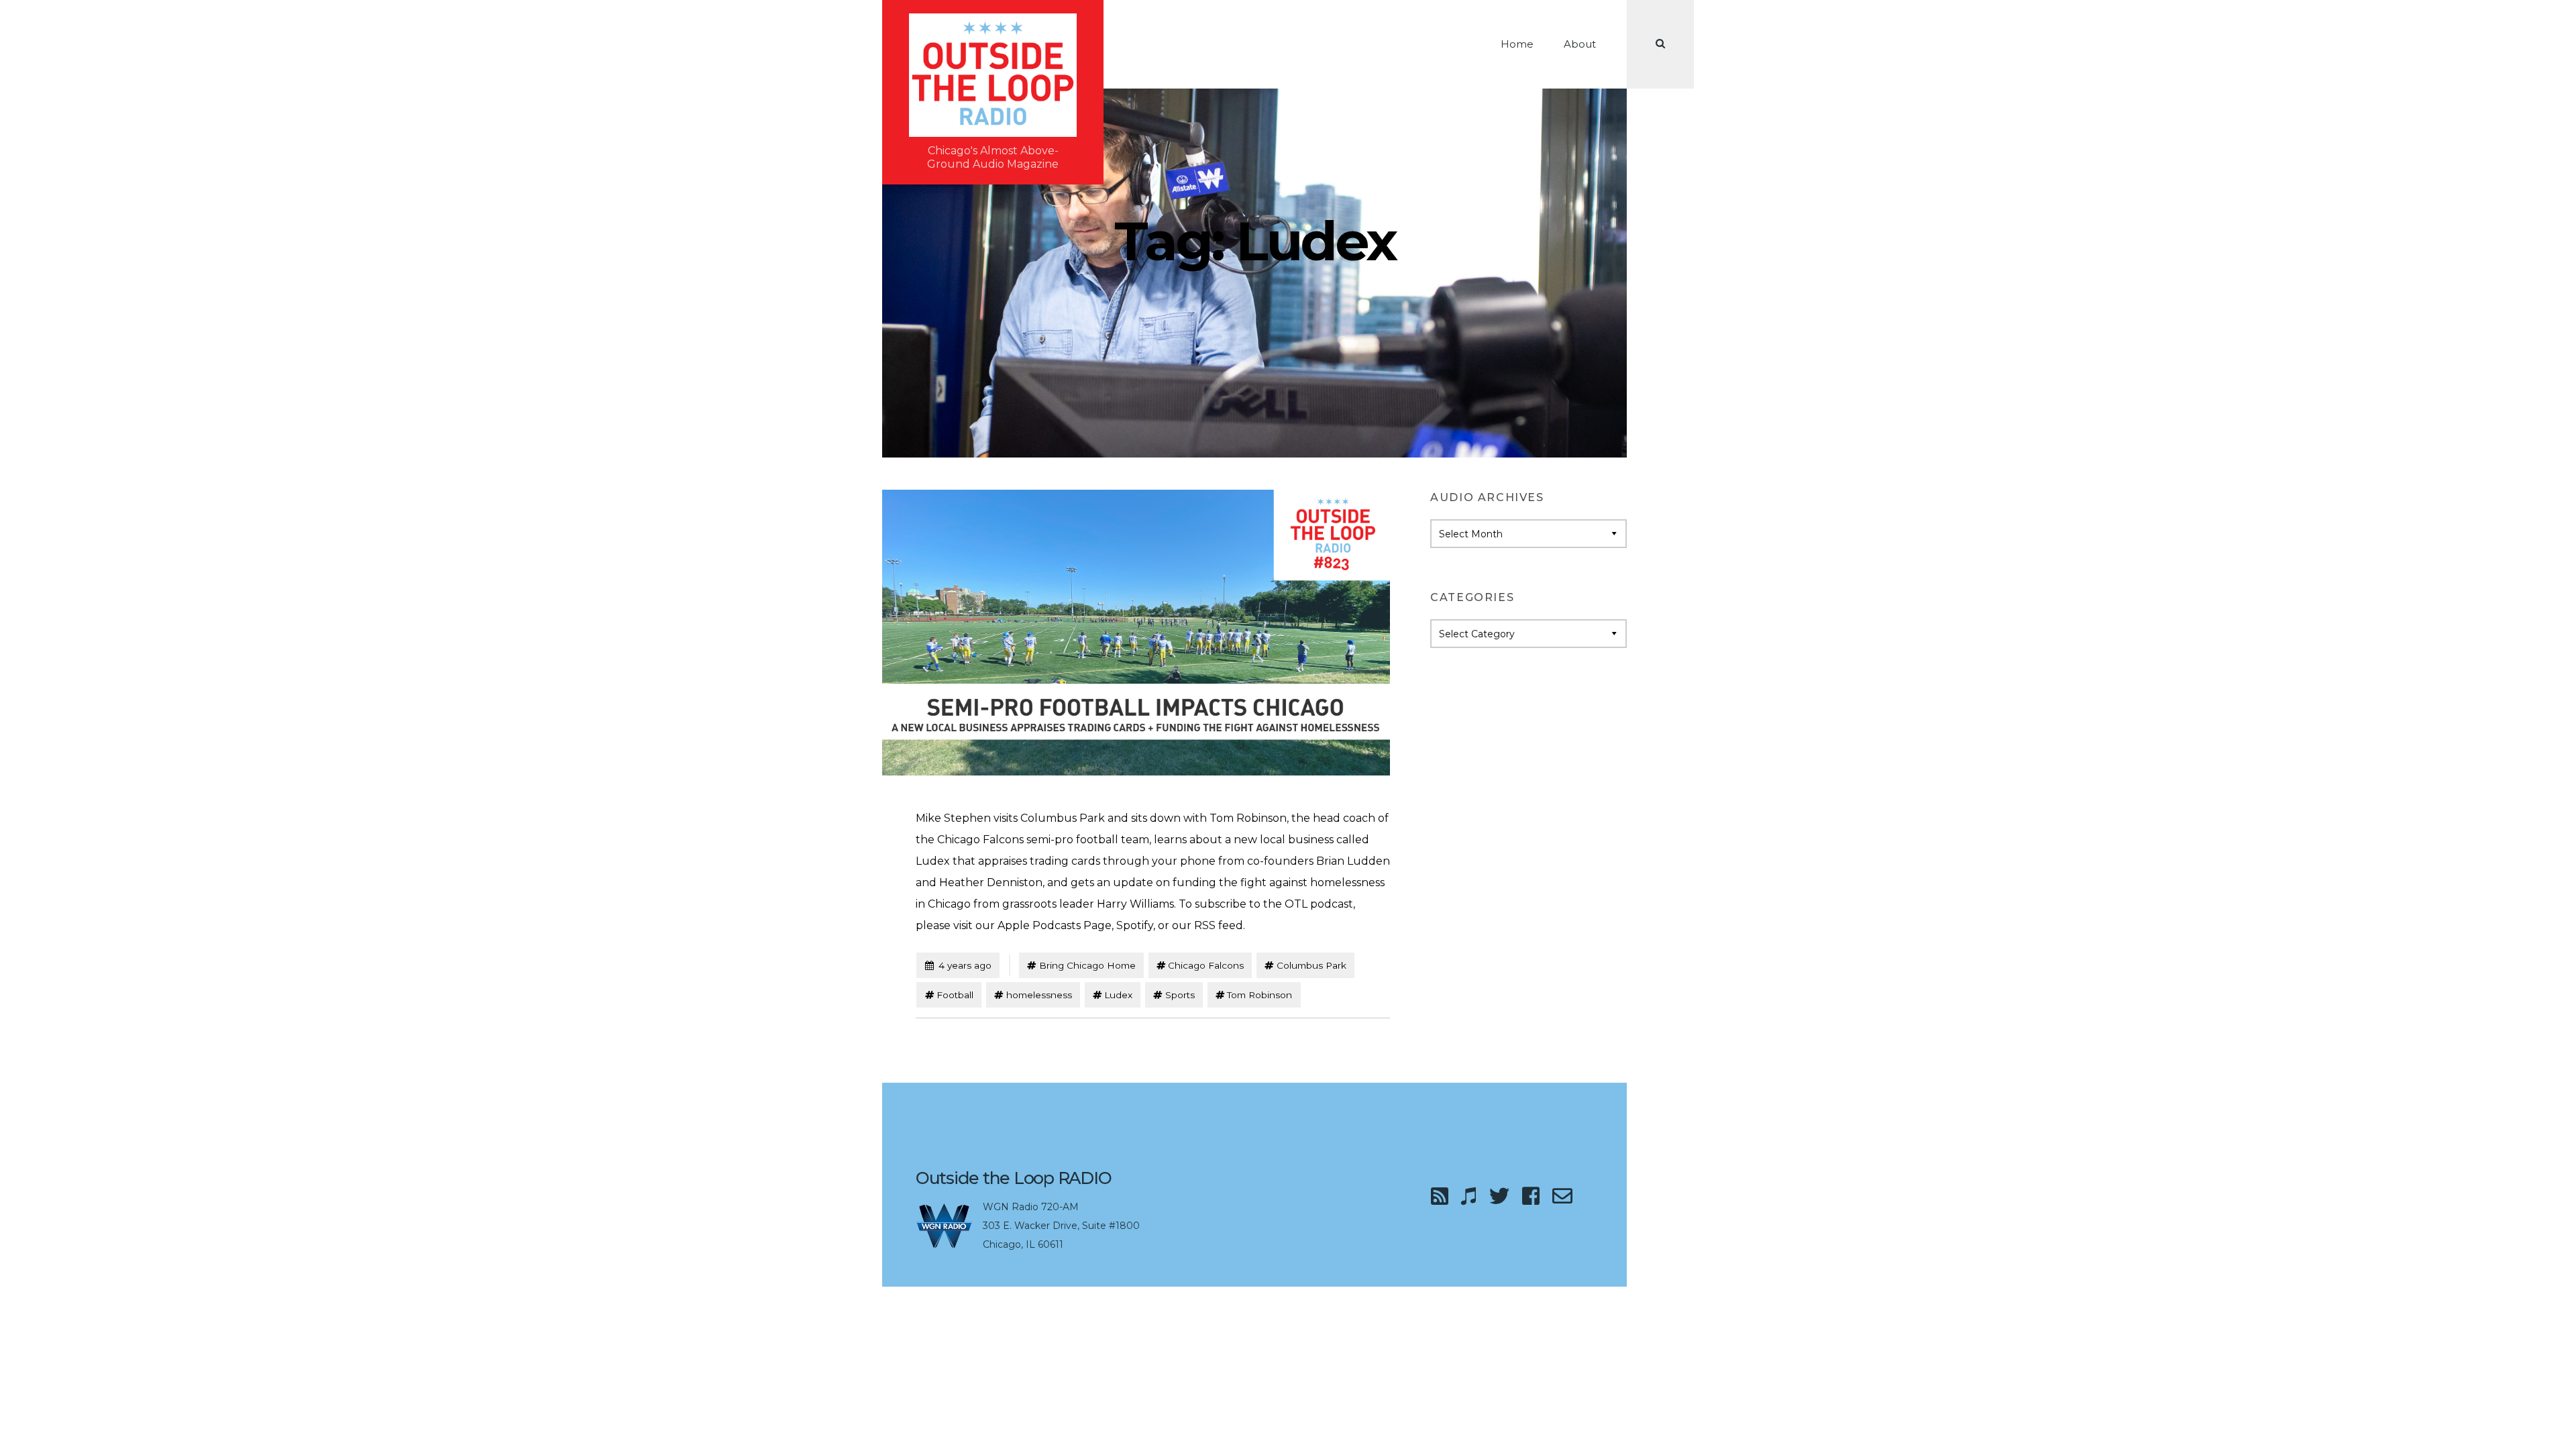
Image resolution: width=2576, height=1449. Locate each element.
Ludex (1118, 995)
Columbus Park (1311, 965)
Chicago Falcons (1206, 965)
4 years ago (958, 965)
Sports (1180, 995)
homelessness (1039, 995)
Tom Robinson (1259, 995)
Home (1517, 44)
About (1580, 44)
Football (955, 995)
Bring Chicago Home (1087, 965)
